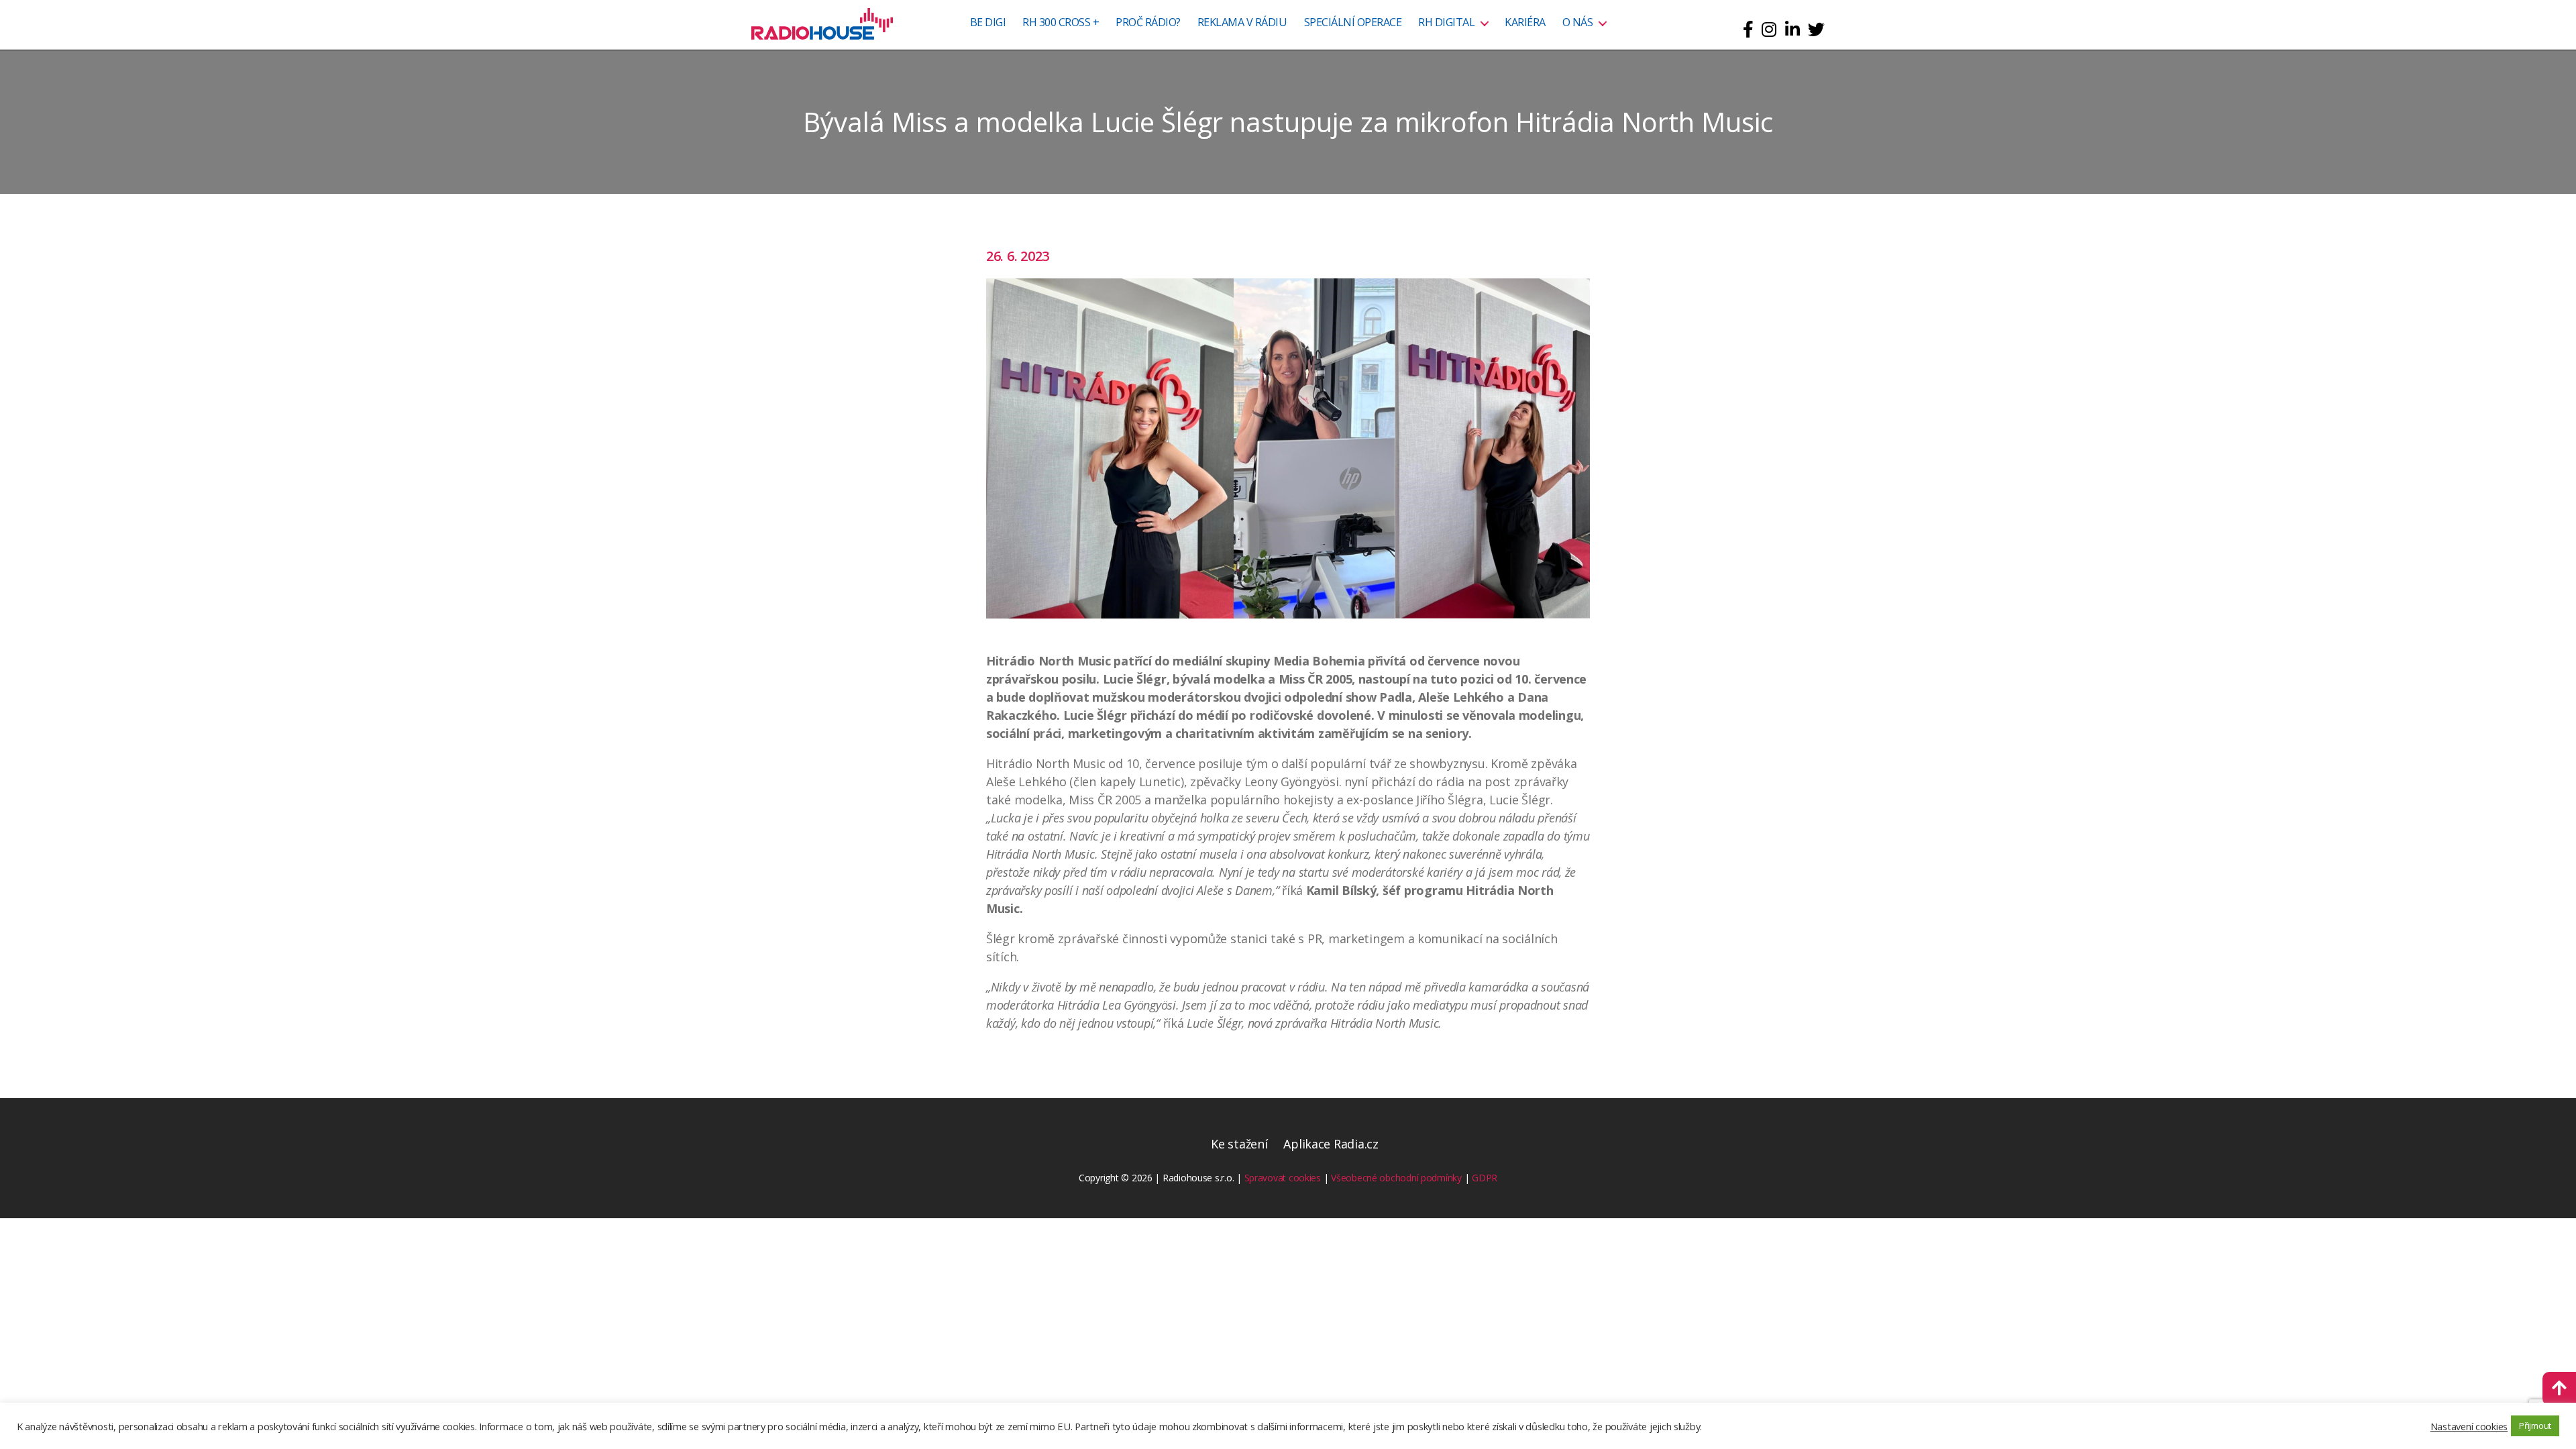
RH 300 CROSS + (1061, 23)
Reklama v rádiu (1242, 23)
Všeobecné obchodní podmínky (1396, 1178)
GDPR (1485, 1178)
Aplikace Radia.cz (1331, 1144)
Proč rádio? (1148, 23)
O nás (1578, 23)
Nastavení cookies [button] (2469, 1426)
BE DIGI (988, 23)
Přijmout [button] (2535, 1426)
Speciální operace (1353, 23)
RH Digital (1446, 23)
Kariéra (1525, 23)
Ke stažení (1239, 1144)
